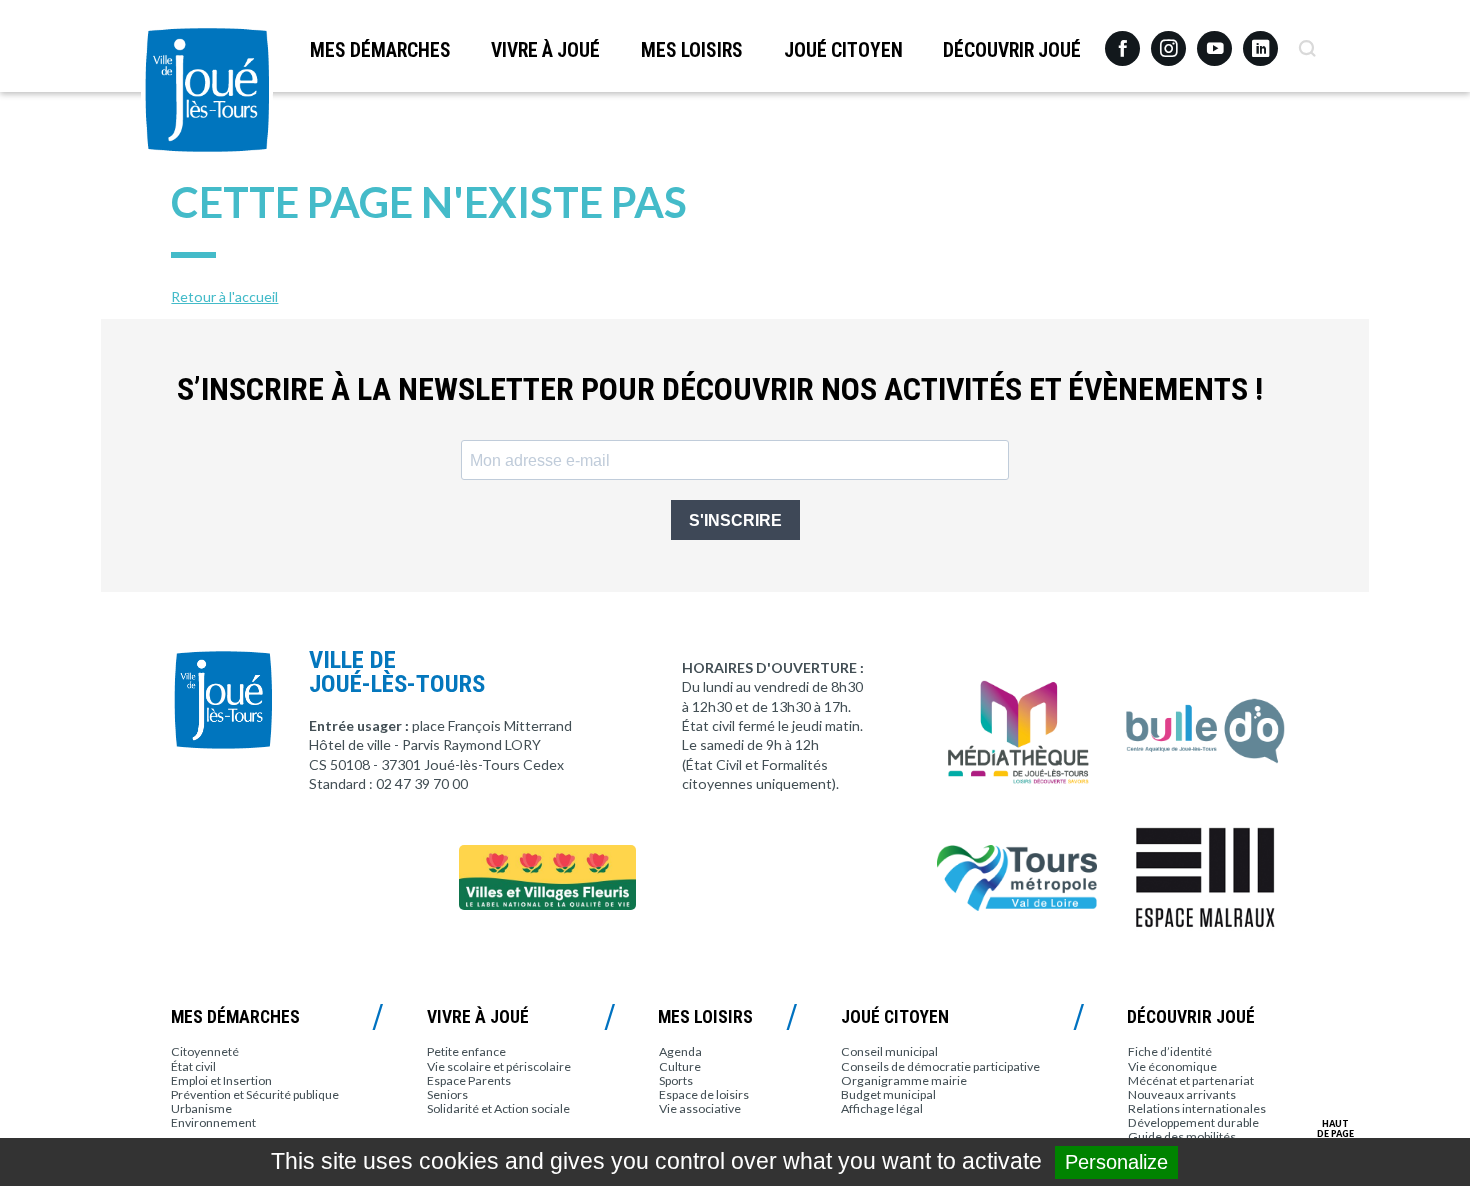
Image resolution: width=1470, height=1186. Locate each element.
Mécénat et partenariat (1191, 1080)
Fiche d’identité (1170, 1051)
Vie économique (1172, 1066)
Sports (676, 1080)
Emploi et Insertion (221, 1080)
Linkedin (1260, 39)
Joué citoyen (843, 50)
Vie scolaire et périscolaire (499, 1066)
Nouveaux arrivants (1182, 1094)
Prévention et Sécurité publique (255, 1094)
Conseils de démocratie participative (940, 1066)
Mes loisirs (692, 50)
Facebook (1122, 41)
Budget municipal (888, 1094)
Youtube (1214, 41)
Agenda (680, 1051)
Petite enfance (466, 1051)
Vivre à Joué (545, 50)
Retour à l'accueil (224, 296)
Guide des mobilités (1182, 1136)
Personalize (1116, 1162)
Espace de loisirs (704, 1094)
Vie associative (700, 1108)
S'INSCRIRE (735, 520)
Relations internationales (1197, 1108)
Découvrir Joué (1012, 50)
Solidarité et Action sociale (498, 1108)
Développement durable (1193, 1122)
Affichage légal (882, 1108)
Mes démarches (380, 50)
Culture (680, 1066)
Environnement (213, 1122)
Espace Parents (469, 1080)
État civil (193, 1066)
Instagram (1168, 39)
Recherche (1306, 41)
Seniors (447, 1094)
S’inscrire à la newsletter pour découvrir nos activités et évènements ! (720, 389)
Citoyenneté (205, 1051)
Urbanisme (201, 1108)
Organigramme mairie (904, 1080)
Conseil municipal (889, 1051)
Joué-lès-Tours (207, 90)
